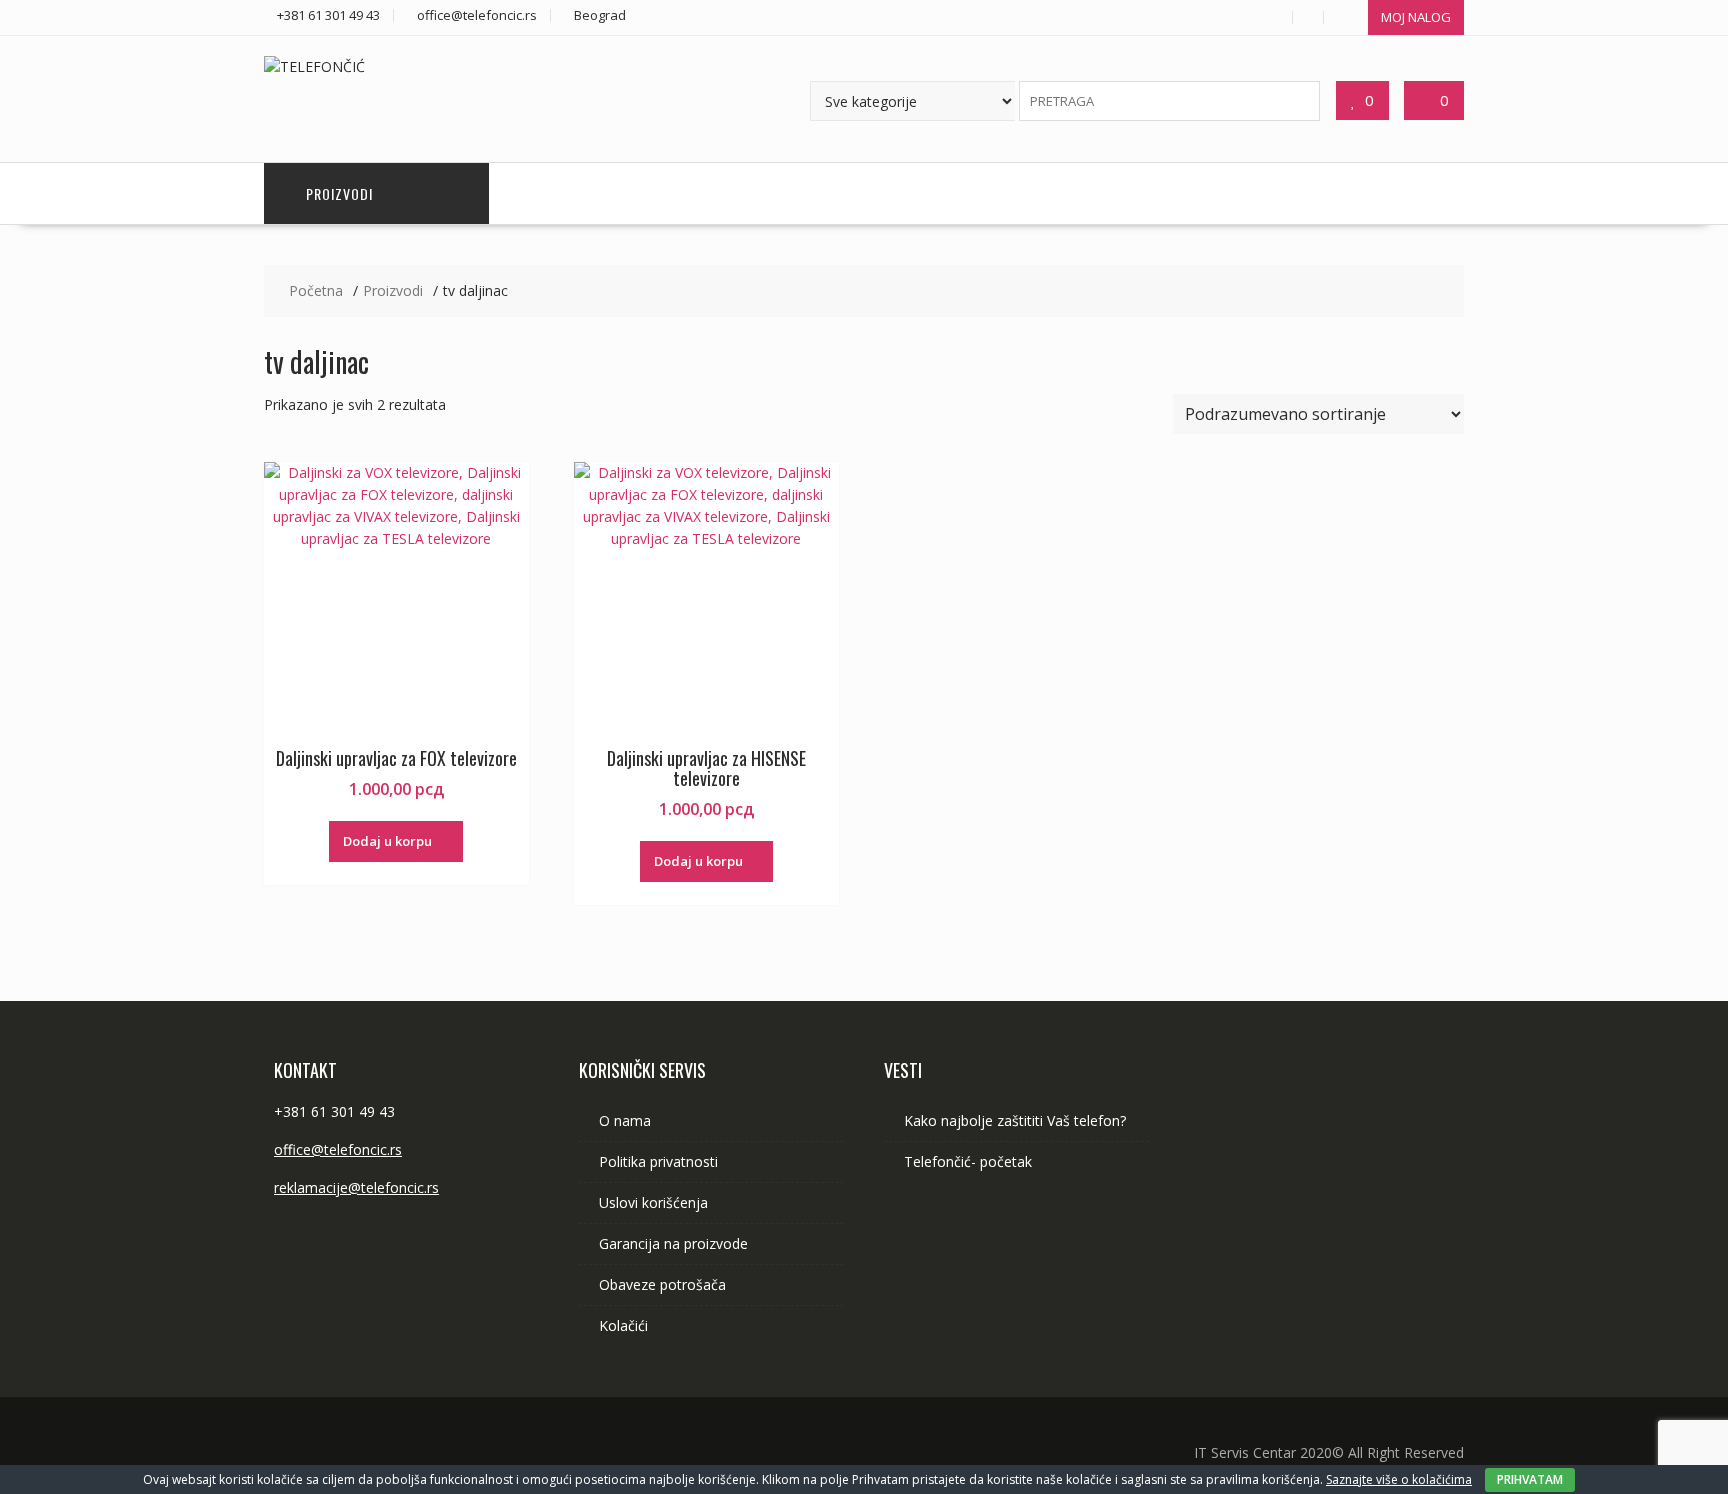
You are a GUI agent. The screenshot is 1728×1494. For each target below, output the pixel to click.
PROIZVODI (339, 193)
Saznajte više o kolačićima (1399, 1479)
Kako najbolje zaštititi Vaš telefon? (1015, 1120)
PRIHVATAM (1530, 1479)
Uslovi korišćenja (653, 1202)
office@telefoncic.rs (338, 1149)
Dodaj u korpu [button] (387, 841)
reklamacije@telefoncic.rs (356, 1187)
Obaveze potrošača (662, 1284)
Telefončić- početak (968, 1161)
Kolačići (623, 1325)
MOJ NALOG (1416, 17)
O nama (625, 1120)
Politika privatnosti (658, 1161)
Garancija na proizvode (673, 1243)
